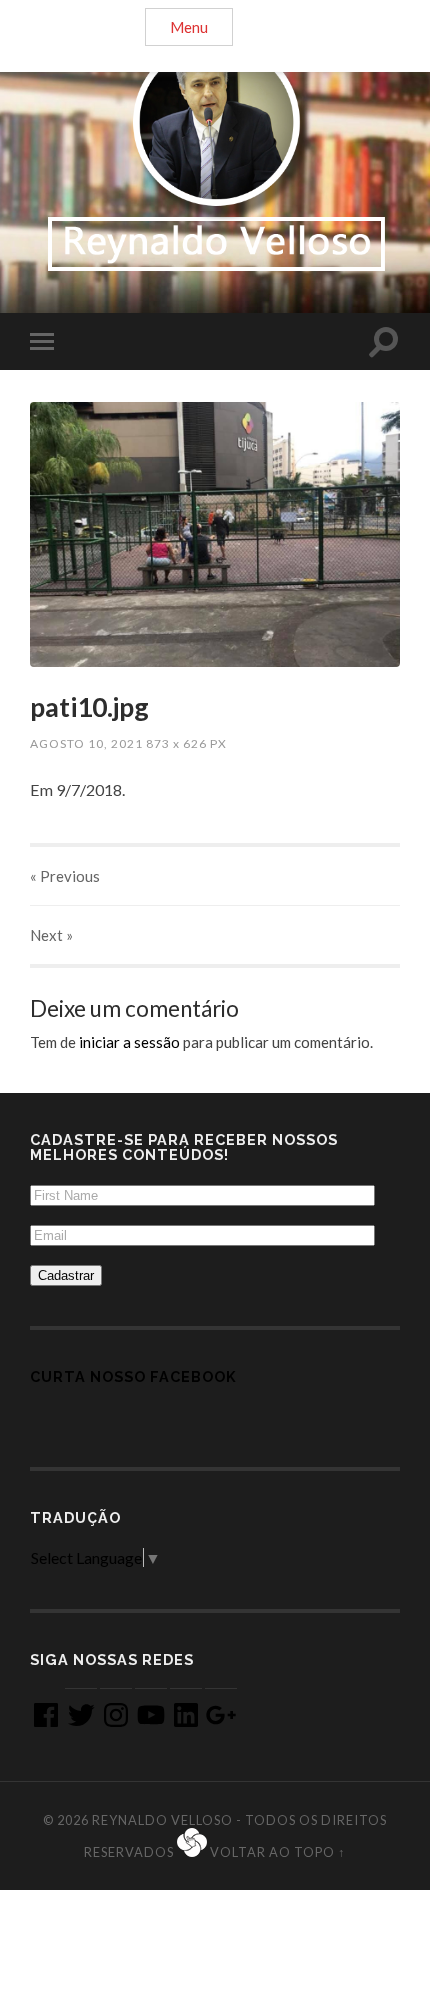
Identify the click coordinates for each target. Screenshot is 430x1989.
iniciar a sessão (129, 1042)
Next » (51, 935)
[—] (215, 155)
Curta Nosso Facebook (133, 1376)
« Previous (65, 876)
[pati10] (215, 534)
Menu (189, 27)
